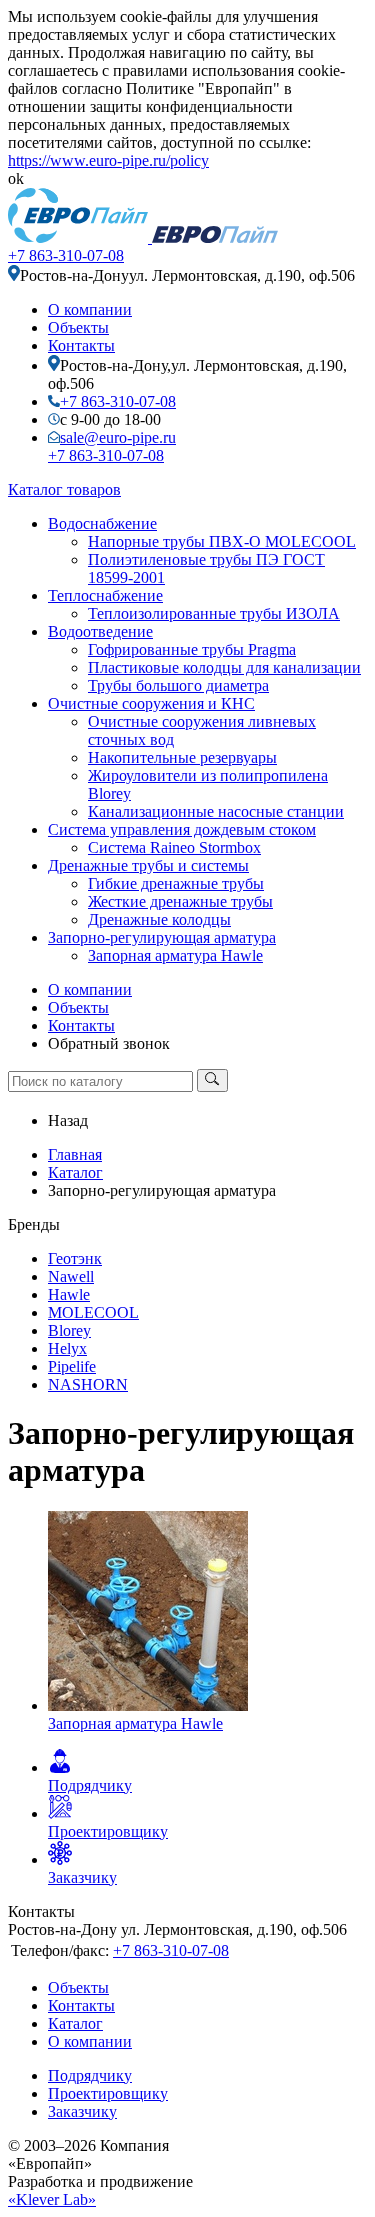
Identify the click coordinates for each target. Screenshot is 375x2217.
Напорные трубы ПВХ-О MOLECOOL (222, 541)
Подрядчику (90, 2075)
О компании (90, 309)
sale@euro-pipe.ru (118, 437)
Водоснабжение (102, 523)
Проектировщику (108, 2093)
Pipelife (72, 1366)
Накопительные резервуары (182, 757)
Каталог (75, 1172)
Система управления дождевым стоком (182, 829)
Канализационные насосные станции (216, 811)
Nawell (71, 1276)
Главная (75, 1154)
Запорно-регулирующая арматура (162, 937)
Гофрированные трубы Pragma (192, 649)
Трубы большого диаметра (178, 685)
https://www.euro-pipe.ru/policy (108, 160)
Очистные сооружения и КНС (151, 703)
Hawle (69, 1294)
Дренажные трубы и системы (148, 865)
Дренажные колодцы (159, 919)
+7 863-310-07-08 (66, 255)
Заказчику (82, 2111)
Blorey (69, 1330)
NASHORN (88, 1384)
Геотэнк (75, 1258)
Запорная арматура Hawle (175, 955)
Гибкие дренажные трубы (176, 883)
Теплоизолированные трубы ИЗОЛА (214, 613)
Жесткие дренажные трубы (180, 901)
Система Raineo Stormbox (174, 847)
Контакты (81, 345)
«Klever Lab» (52, 2199)
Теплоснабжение (105, 595)
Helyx (67, 1348)
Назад (68, 1120)
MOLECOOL (93, 1312)
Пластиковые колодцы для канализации (224, 667)
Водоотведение (100, 631)
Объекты (78, 327)
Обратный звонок (109, 1043)
